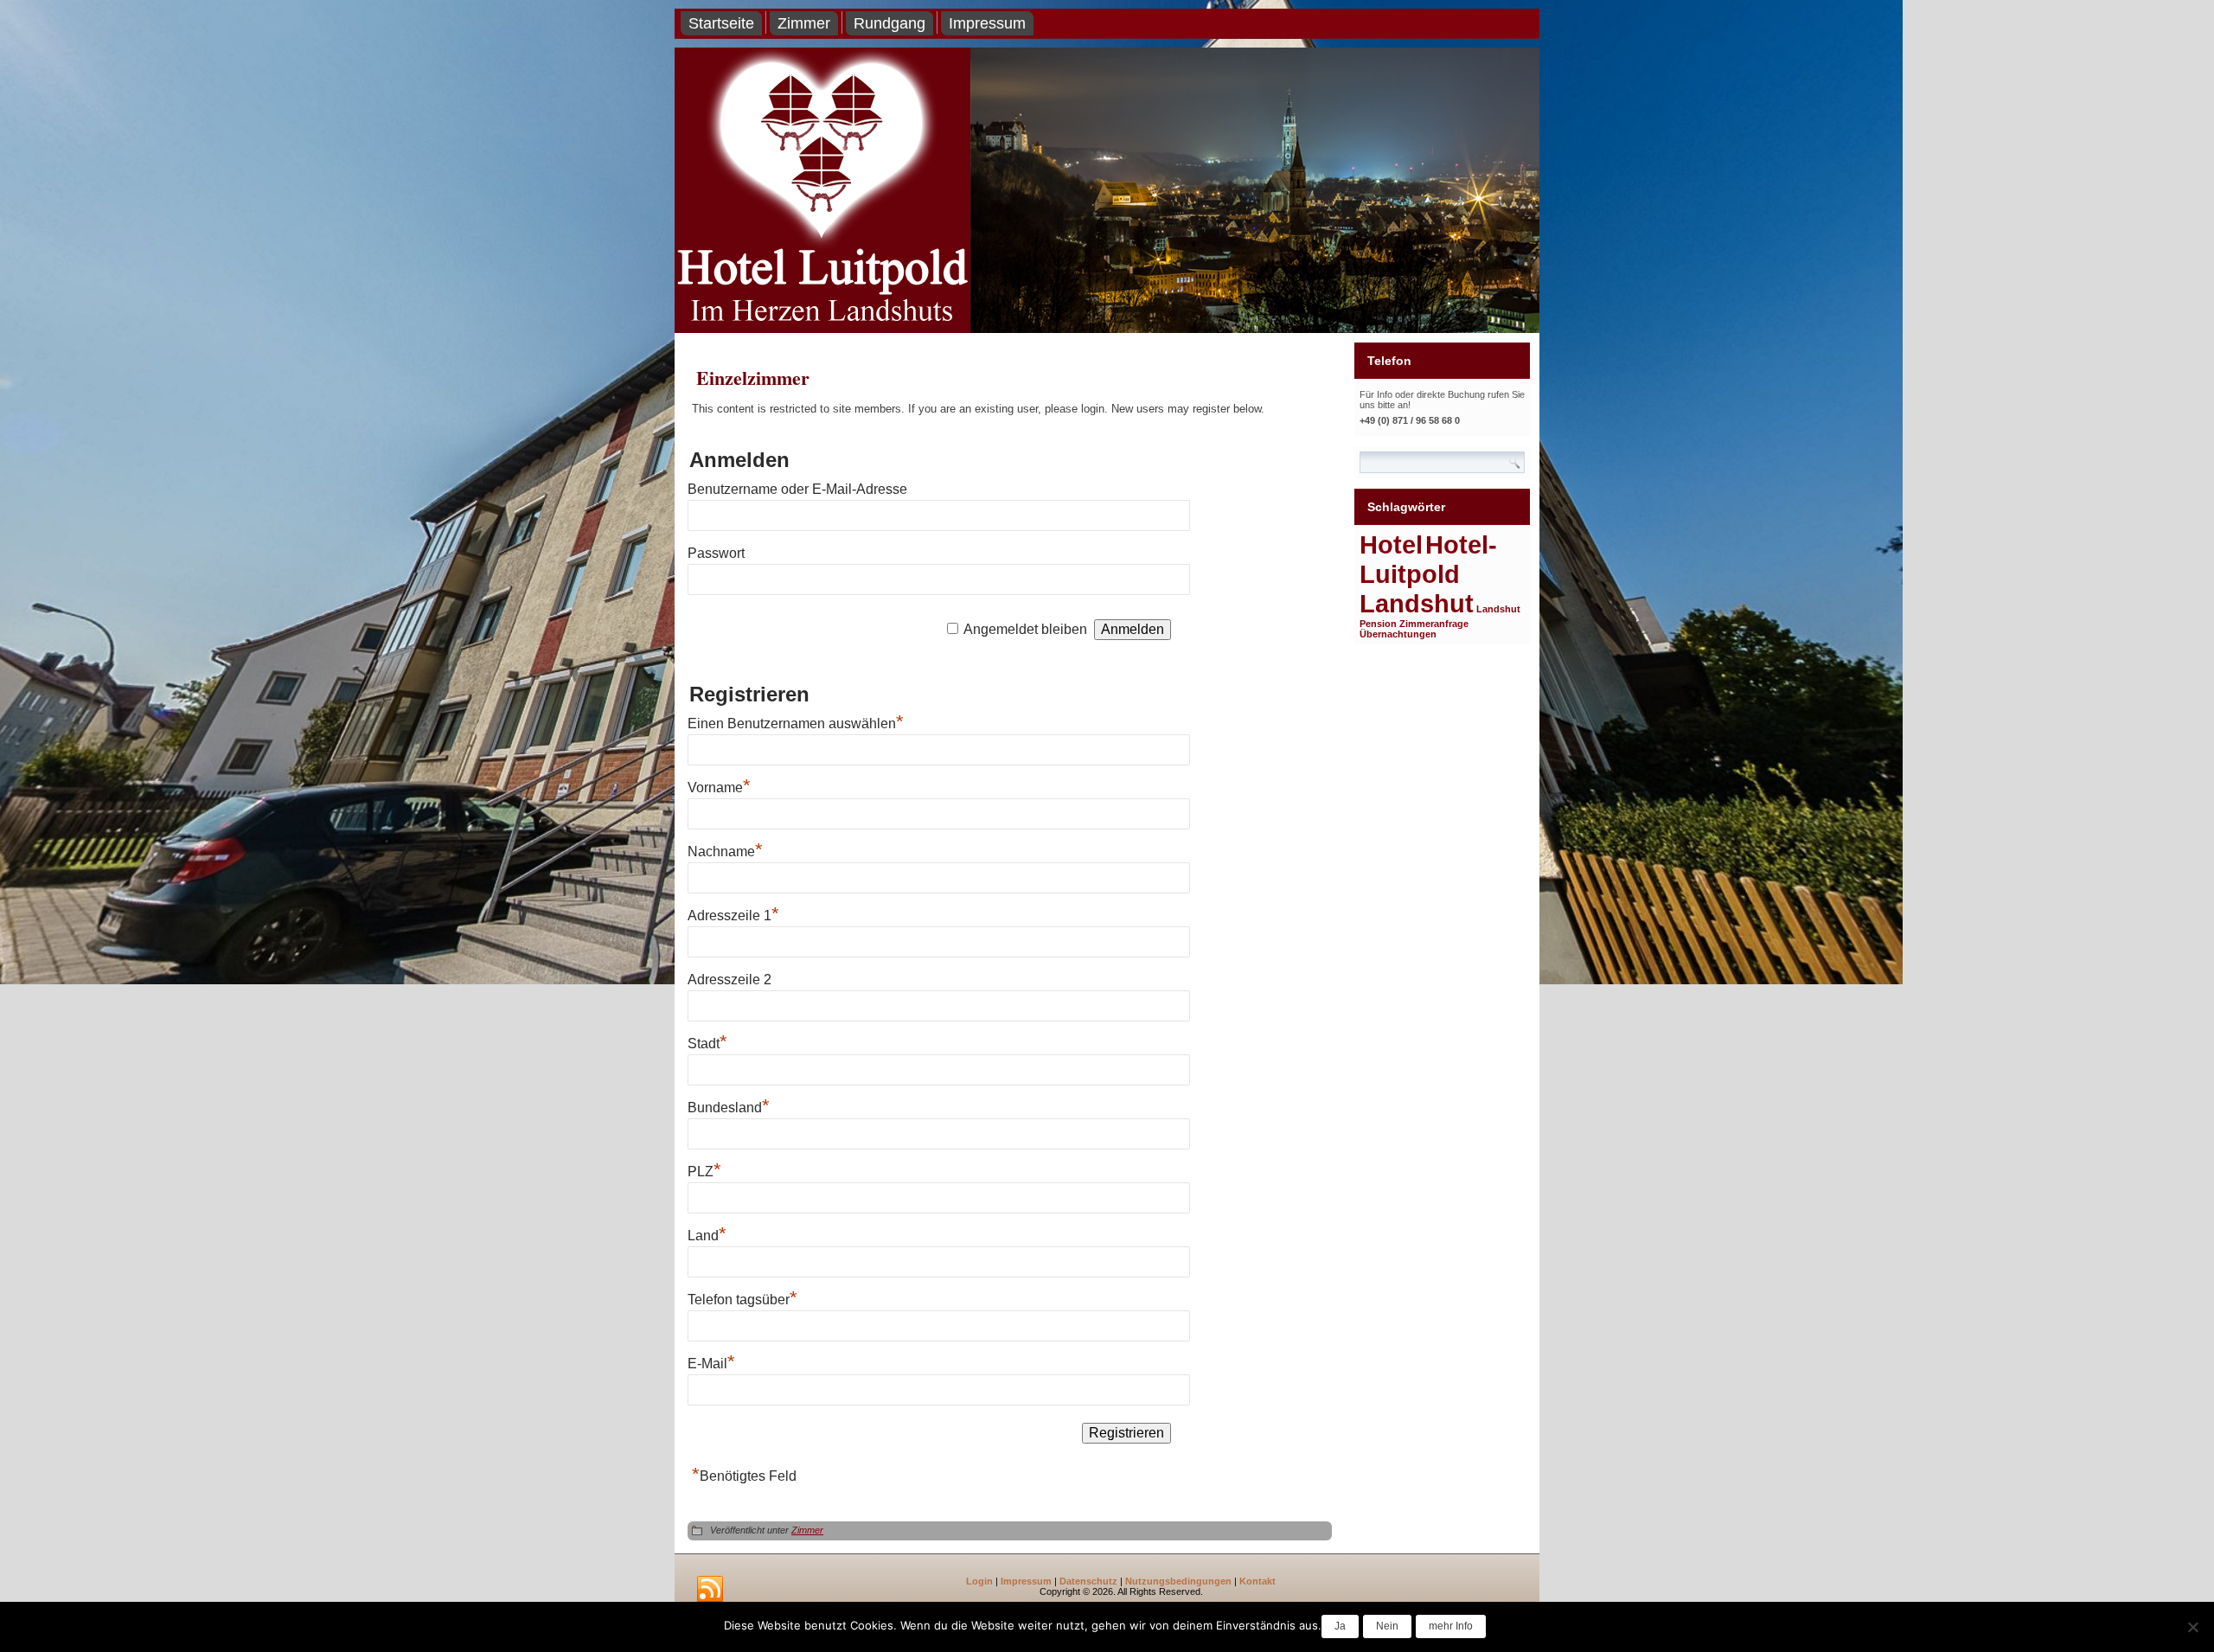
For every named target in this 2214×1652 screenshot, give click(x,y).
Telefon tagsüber (742, 1300)
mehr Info (1451, 1626)
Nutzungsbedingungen (1178, 1581)
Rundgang (889, 23)
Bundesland (729, 1108)
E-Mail (711, 1364)
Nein (1387, 1626)
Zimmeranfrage (1434, 624)
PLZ (704, 1172)
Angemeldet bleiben (1025, 629)
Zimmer (804, 23)
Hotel (1391, 544)
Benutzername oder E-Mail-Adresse (797, 489)
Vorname (719, 788)
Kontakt (1257, 1581)
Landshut (1498, 609)
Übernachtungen (1398, 634)
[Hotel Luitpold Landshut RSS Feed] (710, 1590)
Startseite (721, 23)
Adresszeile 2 (729, 980)
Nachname (725, 852)
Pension (1378, 624)
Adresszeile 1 (733, 916)
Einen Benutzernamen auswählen (796, 724)
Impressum (987, 23)
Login (979, 1581)
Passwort (716, 553)
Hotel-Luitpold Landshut (1428, 574)
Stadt (707, 1044)
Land (707, 1236)
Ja (1340, 1626)
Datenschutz (1088, 1581)
